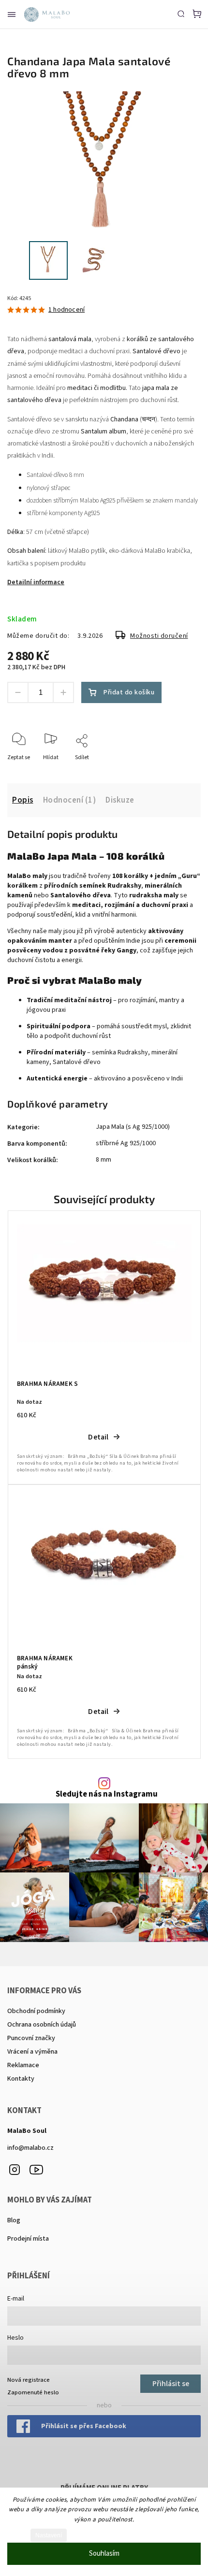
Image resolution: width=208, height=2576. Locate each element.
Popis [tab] (23, 800)
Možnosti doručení (159, 636)
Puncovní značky (31, 2038)
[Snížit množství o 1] (18, 692)
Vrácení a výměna (32, 2052)
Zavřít (178, 770)
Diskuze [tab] (120, 800)
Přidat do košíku (129, 692)
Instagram (15, 2170)
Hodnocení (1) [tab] (70, 800)
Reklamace (23, 2065)
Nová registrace (29, 2380)
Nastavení (49, 2535)
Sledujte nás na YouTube (36, 2170)
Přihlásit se (171, 2384)
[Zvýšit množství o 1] (63, 692)
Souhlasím (104, 2554)
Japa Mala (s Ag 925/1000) (133, 1127)
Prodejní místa (28, 2239)
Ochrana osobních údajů (42, 2025)
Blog (14, 2220)
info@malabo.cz (30, 2148)
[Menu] (12, 14)
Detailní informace (36, 582)
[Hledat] (181, 14)
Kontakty (21, 2079)
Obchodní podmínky (36, 2011)
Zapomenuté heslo (33, 2392)
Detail (98, 1437)
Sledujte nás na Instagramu (107, 1794)
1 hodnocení (67, 310)
